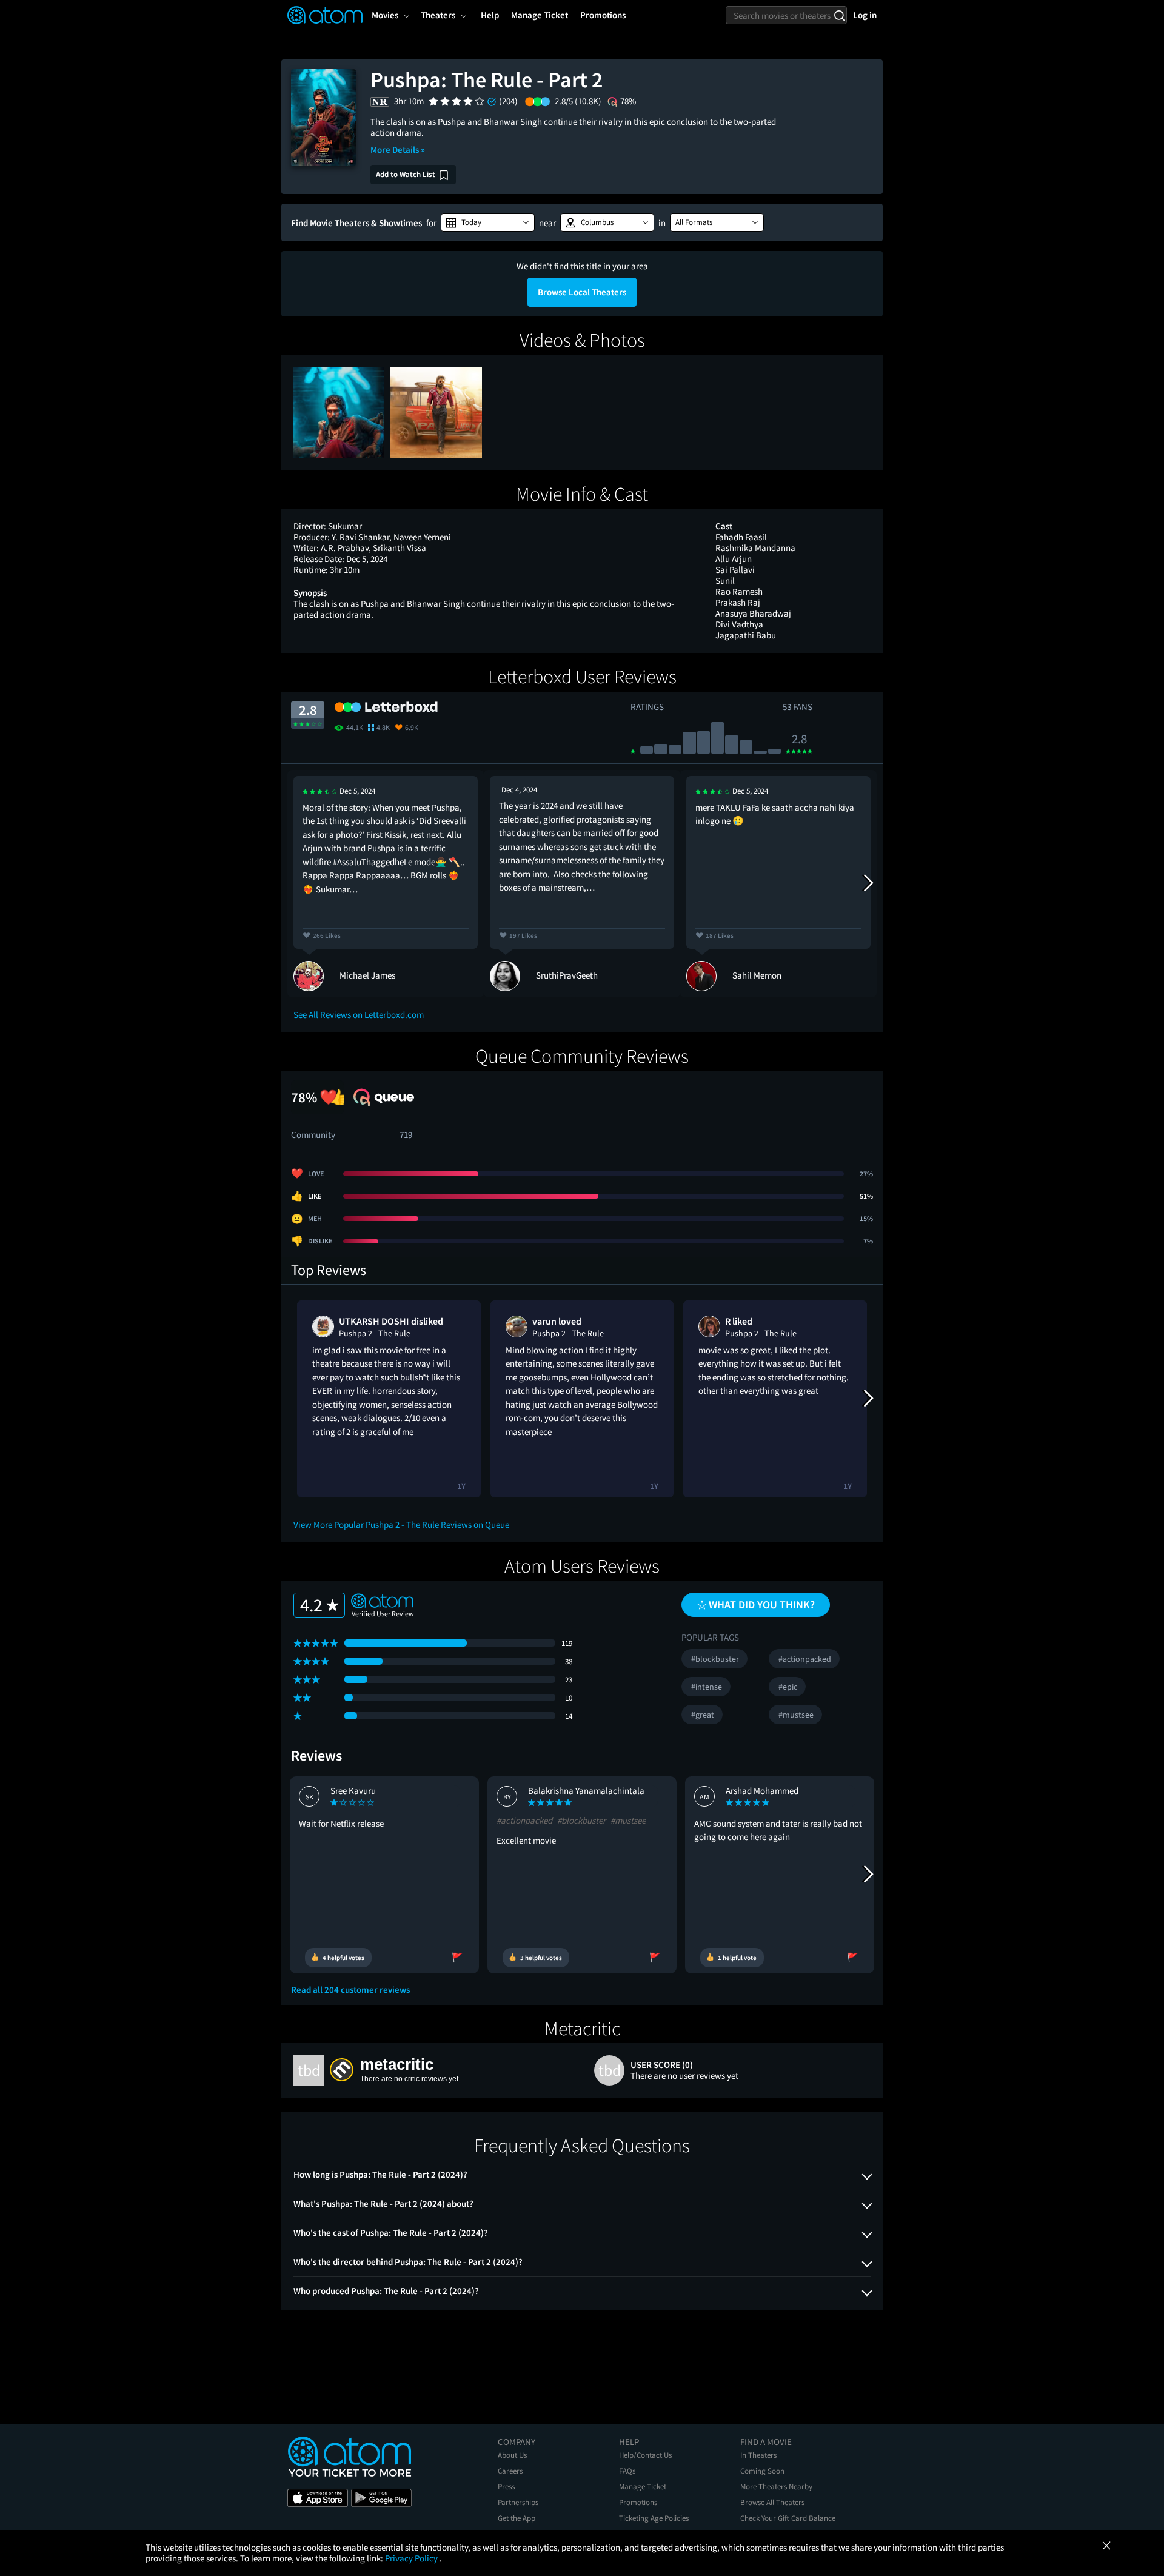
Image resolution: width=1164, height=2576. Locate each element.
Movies (385, 15)
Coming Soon (762, 2471)
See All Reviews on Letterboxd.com (359, 1015)
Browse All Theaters (772, 2502)
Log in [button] (865, 15)
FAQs (627, 2471)
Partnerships (518, 2502)
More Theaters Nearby (776, 2487)
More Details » (398, 149)
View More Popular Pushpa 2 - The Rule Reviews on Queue (401, 1524)
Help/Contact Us (645, 2455)
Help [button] (490, 15)
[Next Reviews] (868, 883)
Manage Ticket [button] (540, 15)
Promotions (638, 2502)
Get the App (517, 2518)
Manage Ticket (643, 2487)
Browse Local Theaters (582, 292)
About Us (512, 2455)
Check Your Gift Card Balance (788, 2518)
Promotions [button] (603, 15)
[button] (488, 222)
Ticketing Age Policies (654, 2518)
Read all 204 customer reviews (350, 1990)
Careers (510, 2471)
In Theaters (758, 2455)
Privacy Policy (412, 2558)
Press (506, 2487)
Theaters (438, 15)
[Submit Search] (839, 15)
